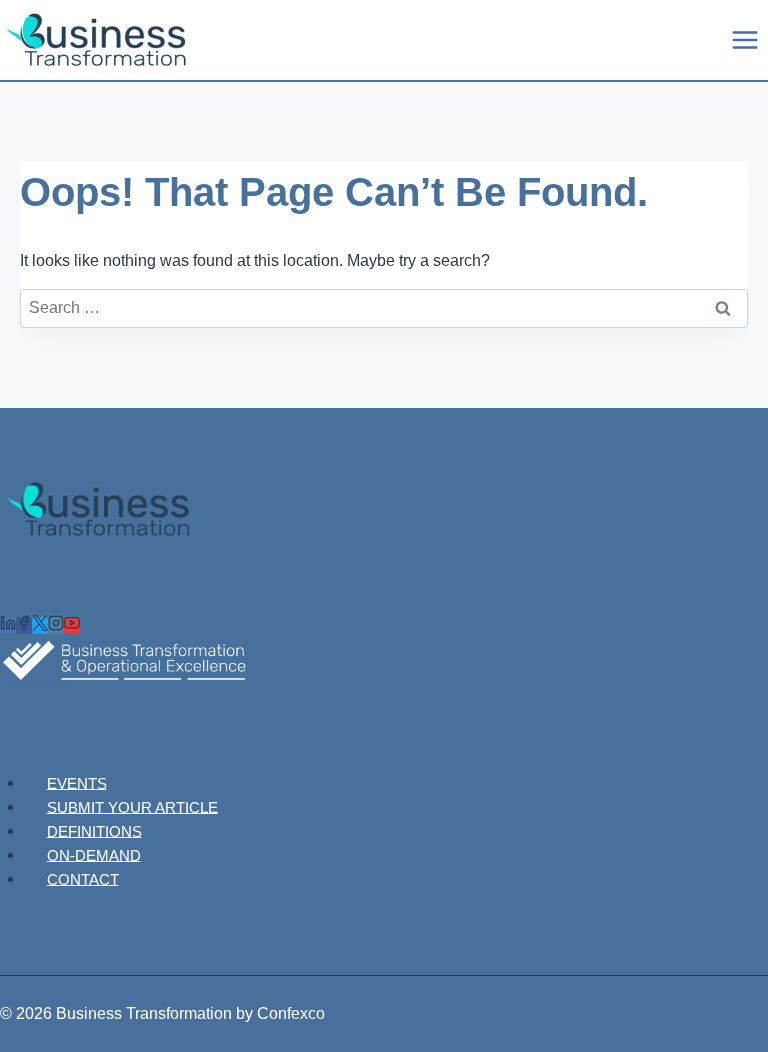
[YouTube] (72, 625)
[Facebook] (24, 625)
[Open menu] (744, 39)
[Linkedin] (8, 625)
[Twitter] (40, 625)
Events (77, 782)
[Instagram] (56, 625)
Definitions (94, 830)
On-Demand (94, 854)
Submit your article (132, 806)
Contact (83, 878)
